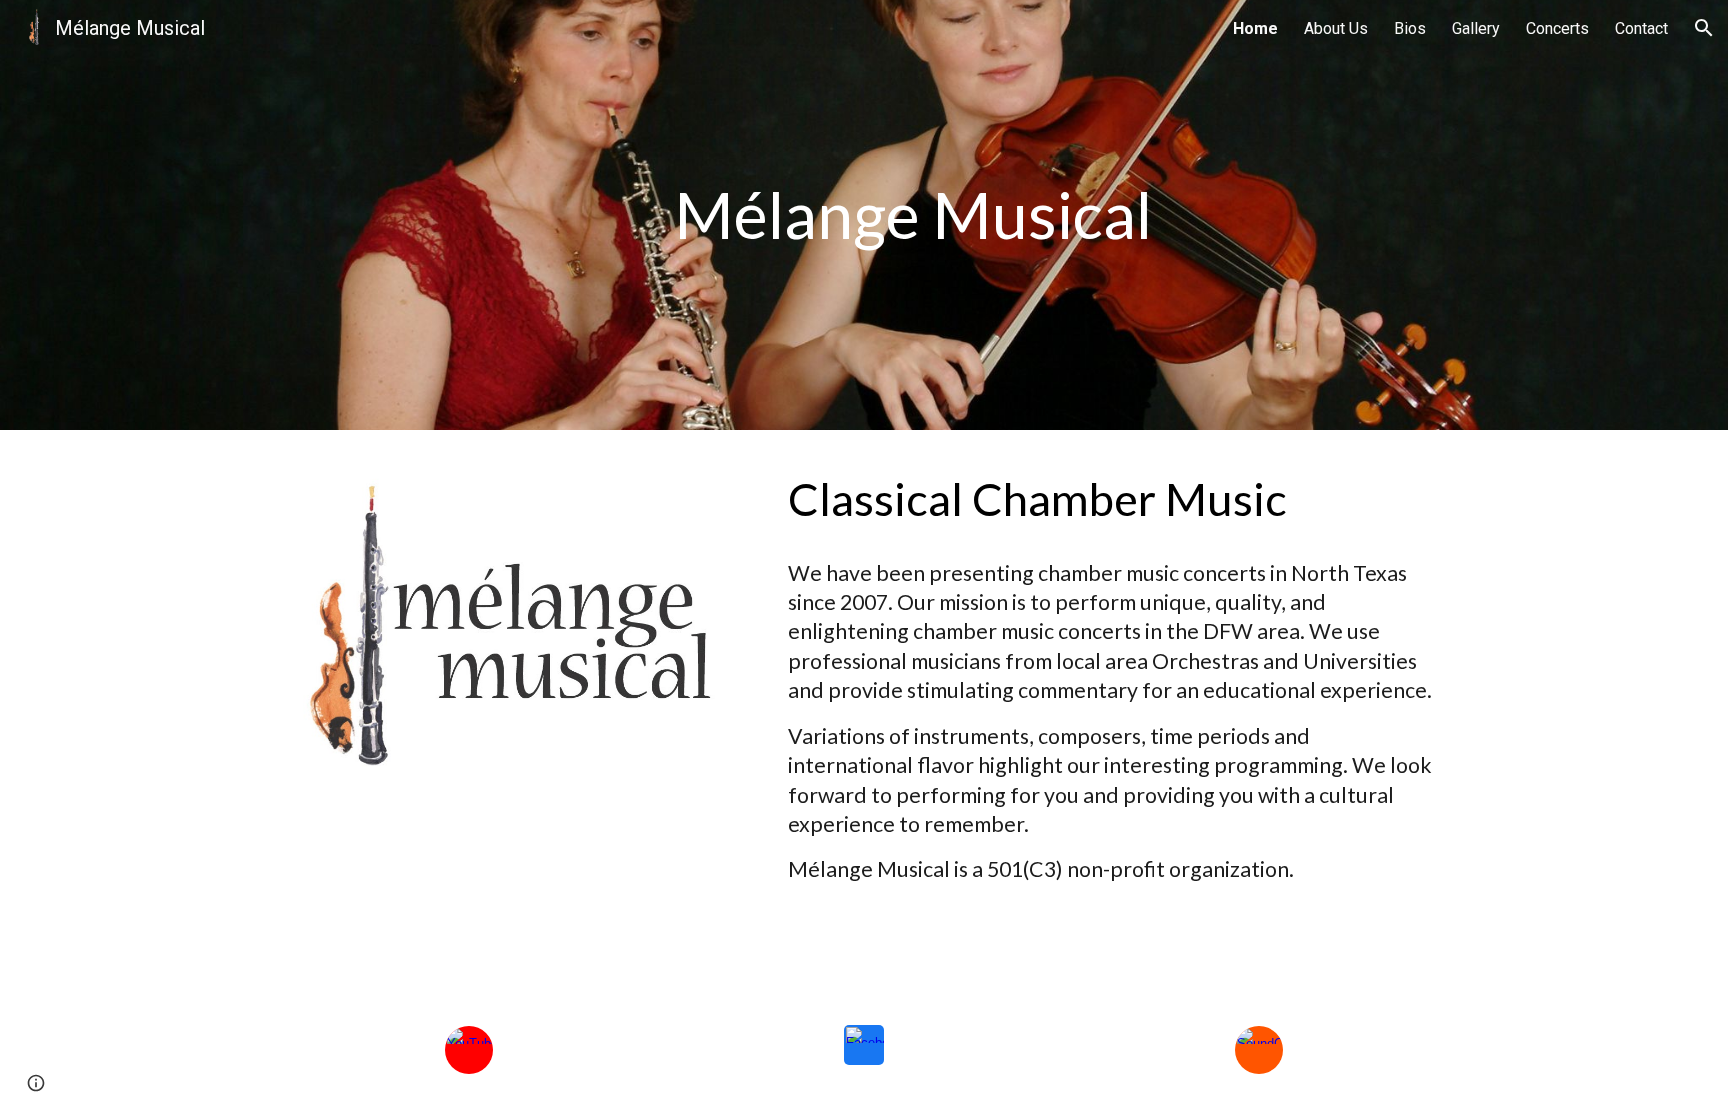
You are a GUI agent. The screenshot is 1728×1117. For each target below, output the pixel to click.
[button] (1704, 28)
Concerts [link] (1557, 28)
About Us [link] (1336, 28)
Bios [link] (1410, 28)
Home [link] (1255, 28)
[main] (913, 215)
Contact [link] (1641, 28)
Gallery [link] (1476, 28)
